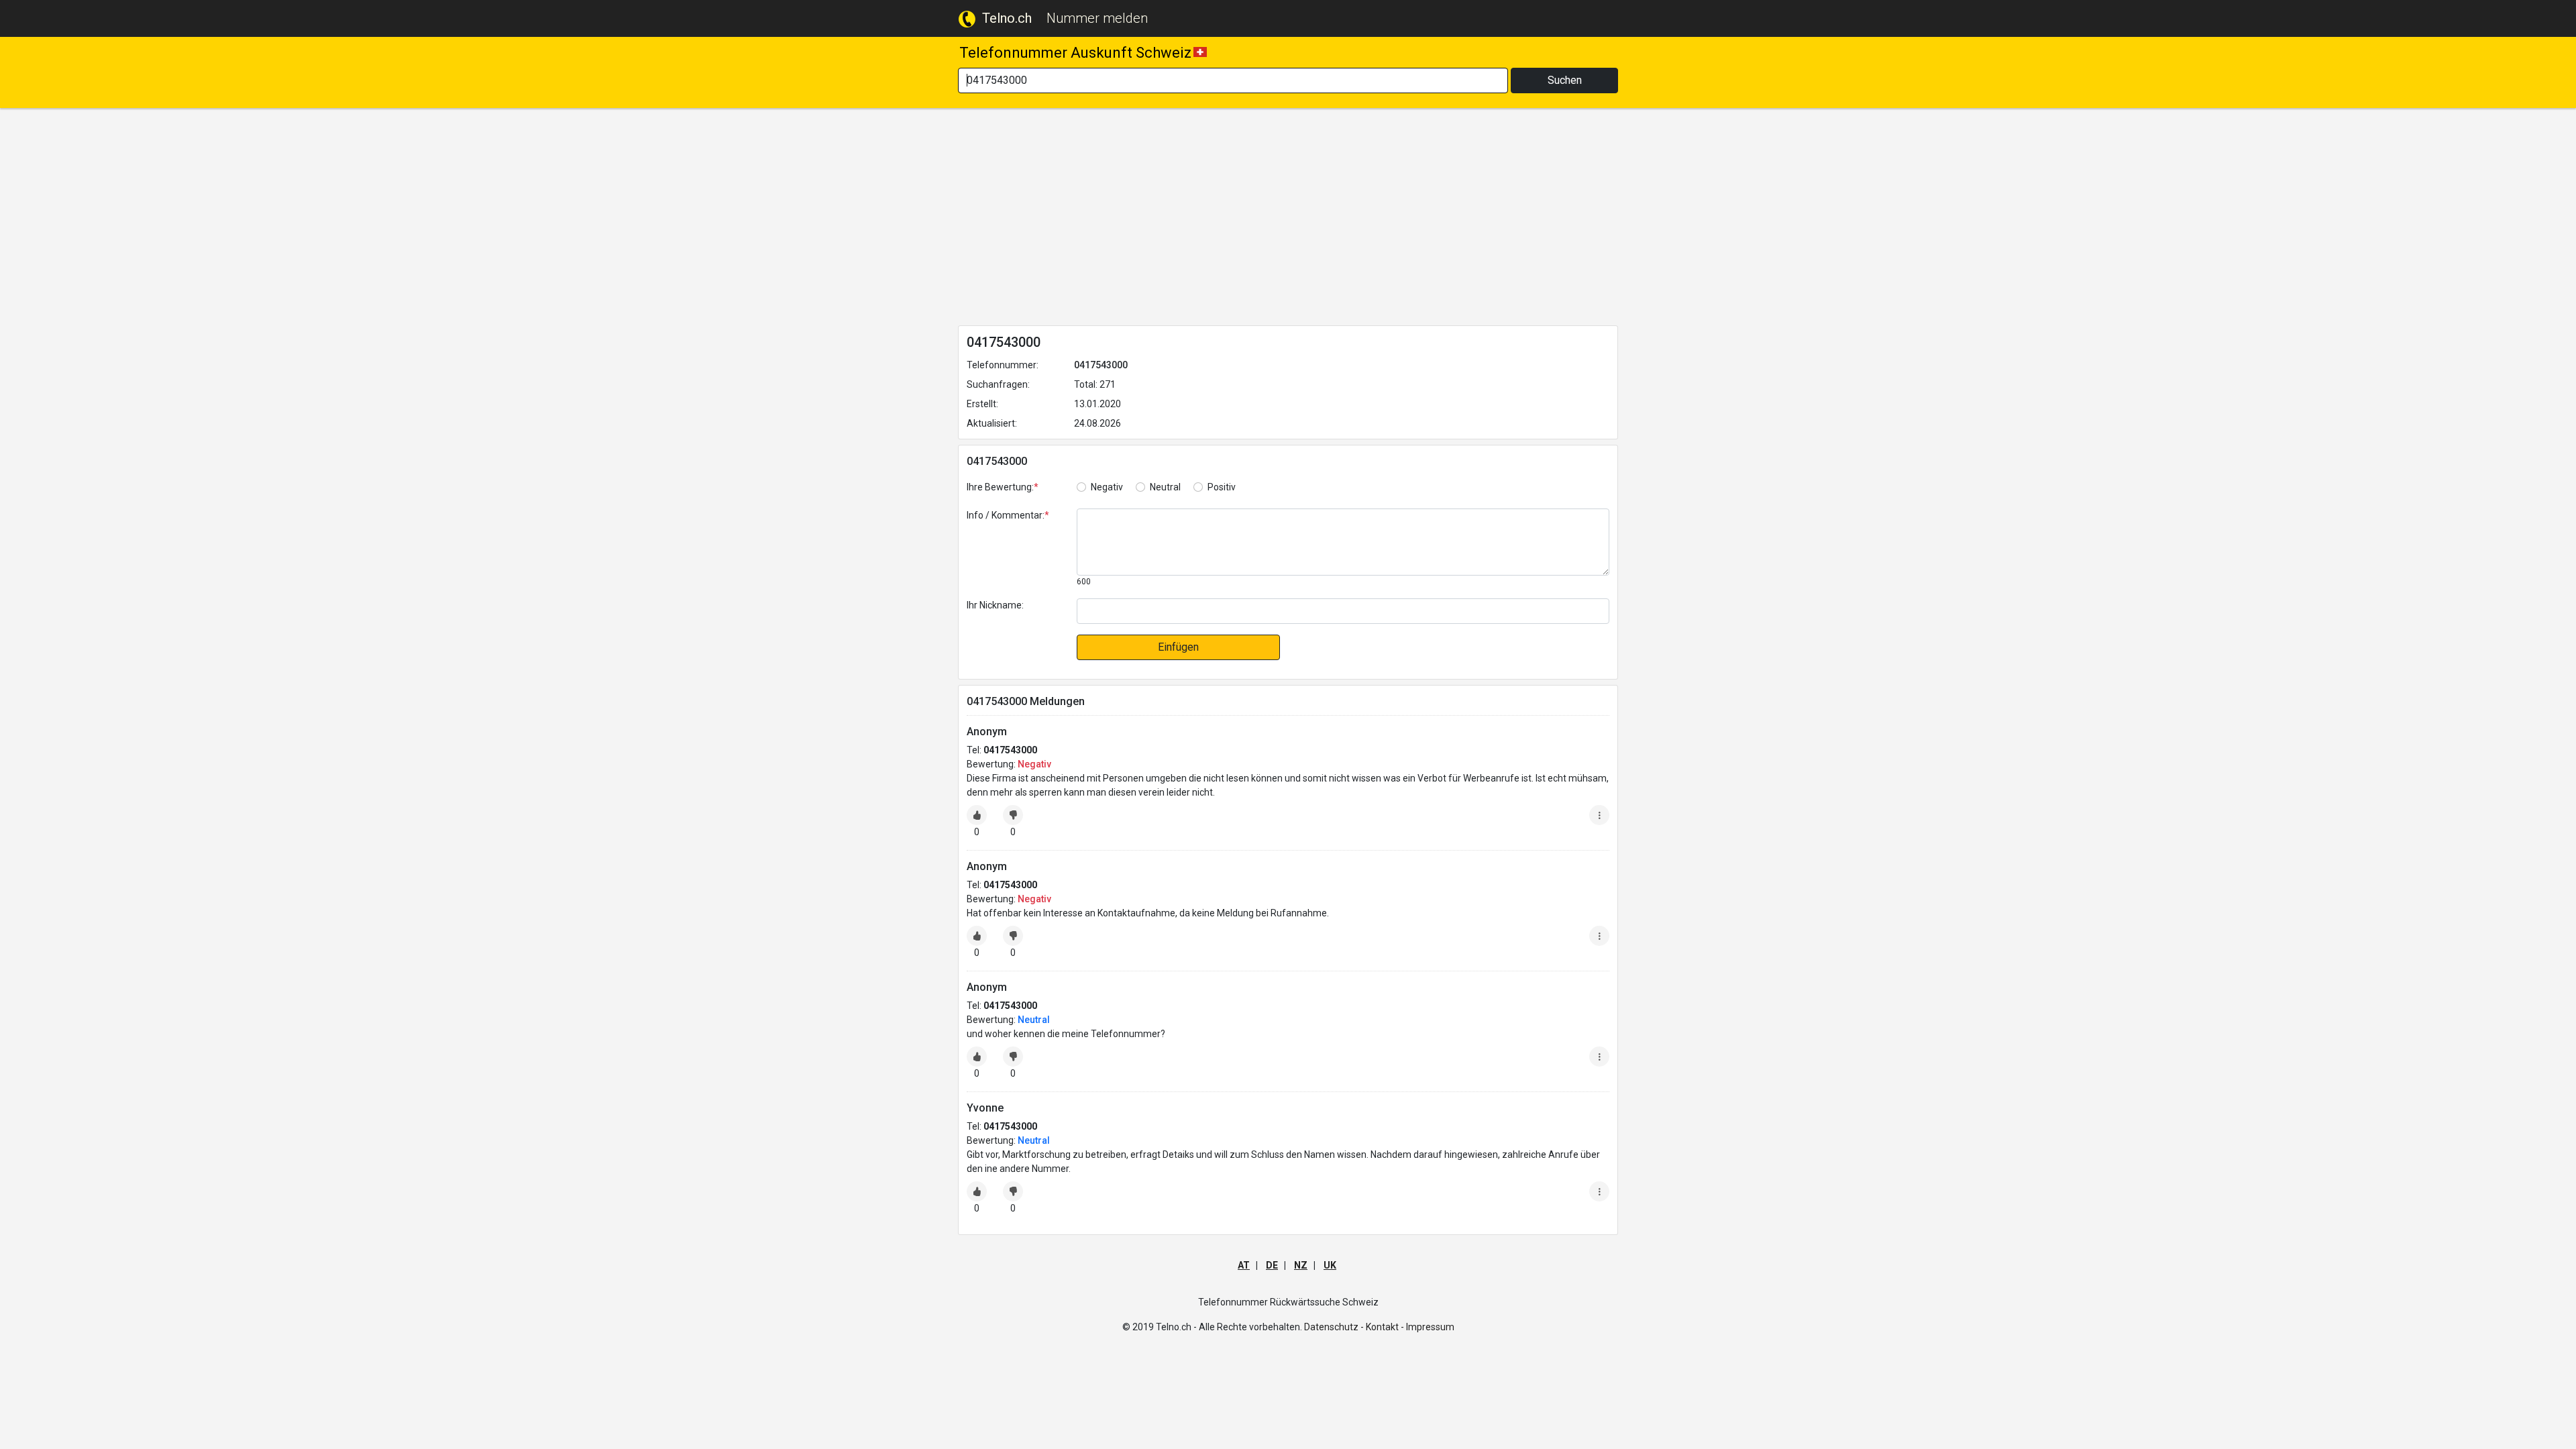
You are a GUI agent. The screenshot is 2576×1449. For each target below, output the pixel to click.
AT (1244, 1265)
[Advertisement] (1288, 219)
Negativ (1107, 487)
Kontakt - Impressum (1410, 1327)
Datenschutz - (1334, 1327)
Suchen (1565, 80)
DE (1272, 1265)
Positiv (1222, 487)
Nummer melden (1097, 18)
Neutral (1165, 487)
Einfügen (1178, 647)
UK (1330, 1265)
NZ (1301, 1265)
